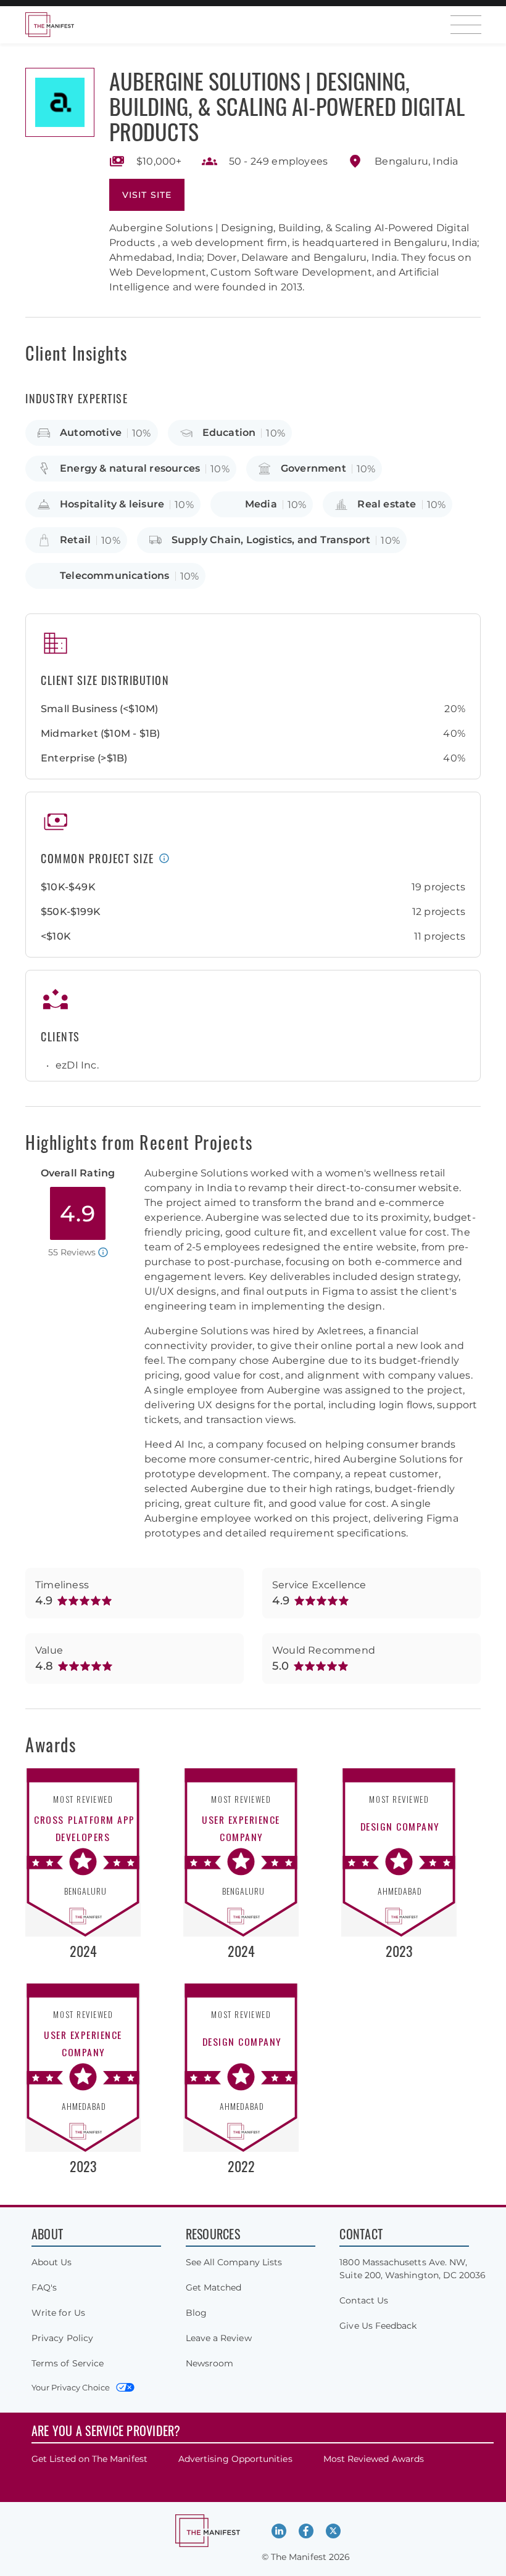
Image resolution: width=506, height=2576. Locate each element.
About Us (52, 2262)
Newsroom (210, 2363)
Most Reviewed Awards (374, 2459)
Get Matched (214, 2287)
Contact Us (364, 2300)
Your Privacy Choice (71, 2387)
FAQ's (44, 2287)
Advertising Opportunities (235, 2459)
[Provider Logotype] (60, 102)
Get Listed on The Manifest (89, 2459)
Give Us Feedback (378, 2326)
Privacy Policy (62, 2338)
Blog (196, 2313)
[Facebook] (306, 2531)
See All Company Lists (234, 2262)
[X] (333, 2531)
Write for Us (58, 2313)
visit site (147, 195)
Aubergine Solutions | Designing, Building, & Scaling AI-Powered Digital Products (287, 106)
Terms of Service (68, 2363)
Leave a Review (219, 2338)
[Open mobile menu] (466, 25)
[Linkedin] (279, 2531)
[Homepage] (49, 25)
